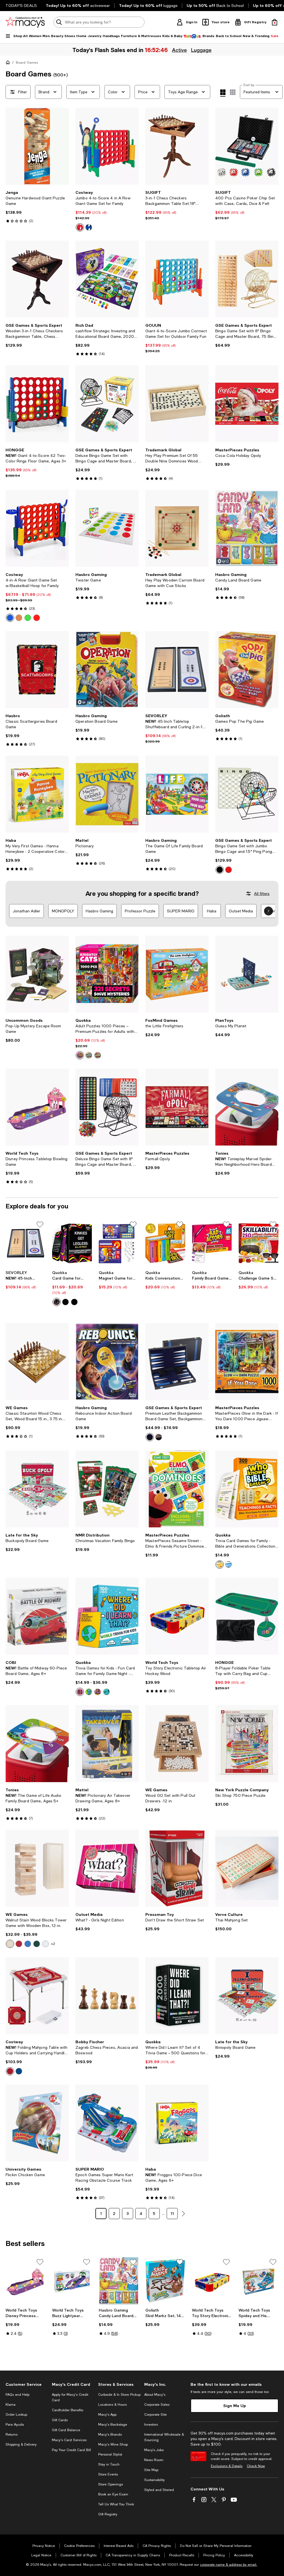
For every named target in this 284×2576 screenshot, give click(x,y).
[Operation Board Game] (107, 670)
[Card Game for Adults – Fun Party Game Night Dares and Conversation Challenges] (72, 1243)
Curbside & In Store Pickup (119, 2395)
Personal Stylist (110, 2454)
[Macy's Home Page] (25, 22)
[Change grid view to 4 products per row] (223, 93)
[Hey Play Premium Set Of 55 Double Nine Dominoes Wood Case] (177, 404)
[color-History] (98, 1692)
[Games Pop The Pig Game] (247, 670)
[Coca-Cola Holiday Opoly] (247, 404)
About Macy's (155, 2395)
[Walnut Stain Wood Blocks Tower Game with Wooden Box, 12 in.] (37, 1868)
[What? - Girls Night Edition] (107, 1868)
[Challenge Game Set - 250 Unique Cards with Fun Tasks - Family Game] (258, 1243)
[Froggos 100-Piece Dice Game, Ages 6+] (177, 2123)
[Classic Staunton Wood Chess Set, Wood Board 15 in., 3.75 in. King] (37, 1362)
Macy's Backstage (113, 2425)
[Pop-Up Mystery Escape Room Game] (37, 974)
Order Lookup (16, 2415)
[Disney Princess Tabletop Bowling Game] (37, 1107)
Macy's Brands (110, 2435)
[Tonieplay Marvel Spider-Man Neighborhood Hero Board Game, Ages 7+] (247, 1107)
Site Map (151, 2470)
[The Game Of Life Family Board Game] (177, 794)
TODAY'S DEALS (21, 6)
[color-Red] (37, 618)
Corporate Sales (157, 2405)
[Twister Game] (107, 528)
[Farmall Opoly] (177, 1107)
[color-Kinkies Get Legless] (74, 1302)
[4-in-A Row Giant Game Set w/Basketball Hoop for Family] (37, 528)
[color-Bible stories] (229, 1564)
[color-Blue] (10, 618)
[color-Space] (106, 1692)
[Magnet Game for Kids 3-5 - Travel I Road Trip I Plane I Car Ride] (119, 1243)
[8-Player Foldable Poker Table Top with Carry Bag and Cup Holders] (247, 1616)
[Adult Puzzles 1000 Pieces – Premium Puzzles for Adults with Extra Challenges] (107, 974)
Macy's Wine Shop (113, 2444)
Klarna (11, 2405)
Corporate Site (155, 2415)
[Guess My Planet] (247, 974)
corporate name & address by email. (229, 2565)
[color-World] (80, 1692)
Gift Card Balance (66, 2430)
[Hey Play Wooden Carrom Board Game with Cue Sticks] (177, 528)
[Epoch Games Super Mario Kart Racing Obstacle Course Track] (107, 2123)
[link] (37, 207)
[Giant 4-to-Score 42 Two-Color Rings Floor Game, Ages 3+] (37, 404)
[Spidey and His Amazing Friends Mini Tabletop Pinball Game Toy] (258, 2281)
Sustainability (154, 2480)
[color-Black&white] (159, 1437)
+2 (53, 1944)
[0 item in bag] (275, 22)
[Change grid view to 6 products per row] (233, 92)
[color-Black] (220, 870)
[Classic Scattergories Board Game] (37, 670)
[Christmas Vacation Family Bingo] (107, 1489)
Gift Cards (60, 2420)
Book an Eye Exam (113, 2494)
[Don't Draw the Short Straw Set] (177, 1868)
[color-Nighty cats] (80, 1055)
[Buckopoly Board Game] (37, 1489)
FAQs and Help (17, 2395)
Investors (151, 2425)
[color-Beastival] (98, 1055)
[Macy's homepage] (9, 63)
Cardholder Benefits (68, 2410)
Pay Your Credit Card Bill (71, 2450)
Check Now (256, 2466)
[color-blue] (89, 227)
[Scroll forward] (268, 911)
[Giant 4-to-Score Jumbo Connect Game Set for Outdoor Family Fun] (177, 279)
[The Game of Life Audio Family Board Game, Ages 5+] (37, 1744)
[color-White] (45, 1944)
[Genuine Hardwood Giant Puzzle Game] (37, 146)
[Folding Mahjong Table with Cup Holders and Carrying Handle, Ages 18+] (37, 1996)
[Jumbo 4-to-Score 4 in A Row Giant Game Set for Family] (107, 146)
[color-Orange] (19, 618)
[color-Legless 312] (57, 1302)
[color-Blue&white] (150, 1437)
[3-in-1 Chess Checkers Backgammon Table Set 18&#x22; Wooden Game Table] (177, 146)
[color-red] (80, 227)
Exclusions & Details (227, 2466)
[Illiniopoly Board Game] (247, 1996)
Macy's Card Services (69, 2440)
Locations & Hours (112, 2405)
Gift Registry (108, 2514)
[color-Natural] (10, 1944)
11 (172, 2213)
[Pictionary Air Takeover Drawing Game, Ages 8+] (107, 1744)
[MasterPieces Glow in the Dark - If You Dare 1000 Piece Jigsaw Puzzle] (247, 1362)
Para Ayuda (15, 2425)
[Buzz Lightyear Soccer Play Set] (72, 2281)
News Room (154, 2460)
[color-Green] (28, 618)
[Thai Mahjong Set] (247, 1868)
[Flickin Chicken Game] (37, 2123)
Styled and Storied (159, 2490)
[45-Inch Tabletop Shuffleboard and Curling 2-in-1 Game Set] (177, 670)
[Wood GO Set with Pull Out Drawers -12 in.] (177, 1744)
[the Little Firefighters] (177, 974)
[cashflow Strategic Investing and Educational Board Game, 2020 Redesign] (107, 279)
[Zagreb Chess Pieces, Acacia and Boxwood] (107, 1996)
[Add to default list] (40, 1224)
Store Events (108, 2474)
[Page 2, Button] (183, 2214)
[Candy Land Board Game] (247, 528)
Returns (12, 2435)
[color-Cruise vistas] (89, 1055)
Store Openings (111, 2484)
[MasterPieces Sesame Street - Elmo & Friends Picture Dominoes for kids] (177, 1489)
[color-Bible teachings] (220, 1564)
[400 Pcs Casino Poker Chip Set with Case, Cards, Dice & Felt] (247, 146)
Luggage (201, 50)
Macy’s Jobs (154, 2450)
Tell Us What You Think (116, 2504)
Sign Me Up (235, 2406)
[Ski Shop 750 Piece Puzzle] (247, 1744)
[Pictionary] (107, 794)
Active (179, 50)
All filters (262, 894)
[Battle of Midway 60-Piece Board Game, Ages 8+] (37, 1616)
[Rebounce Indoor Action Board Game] (107, 1362)
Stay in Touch (109, 2464)
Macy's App (107, 2415)
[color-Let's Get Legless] (65, 1302)
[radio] (80, 227)
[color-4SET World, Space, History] (89, 1692)
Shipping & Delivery (21, 2444)
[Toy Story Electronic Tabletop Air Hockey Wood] (177, 1616)
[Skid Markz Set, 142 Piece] (165, 2281)
